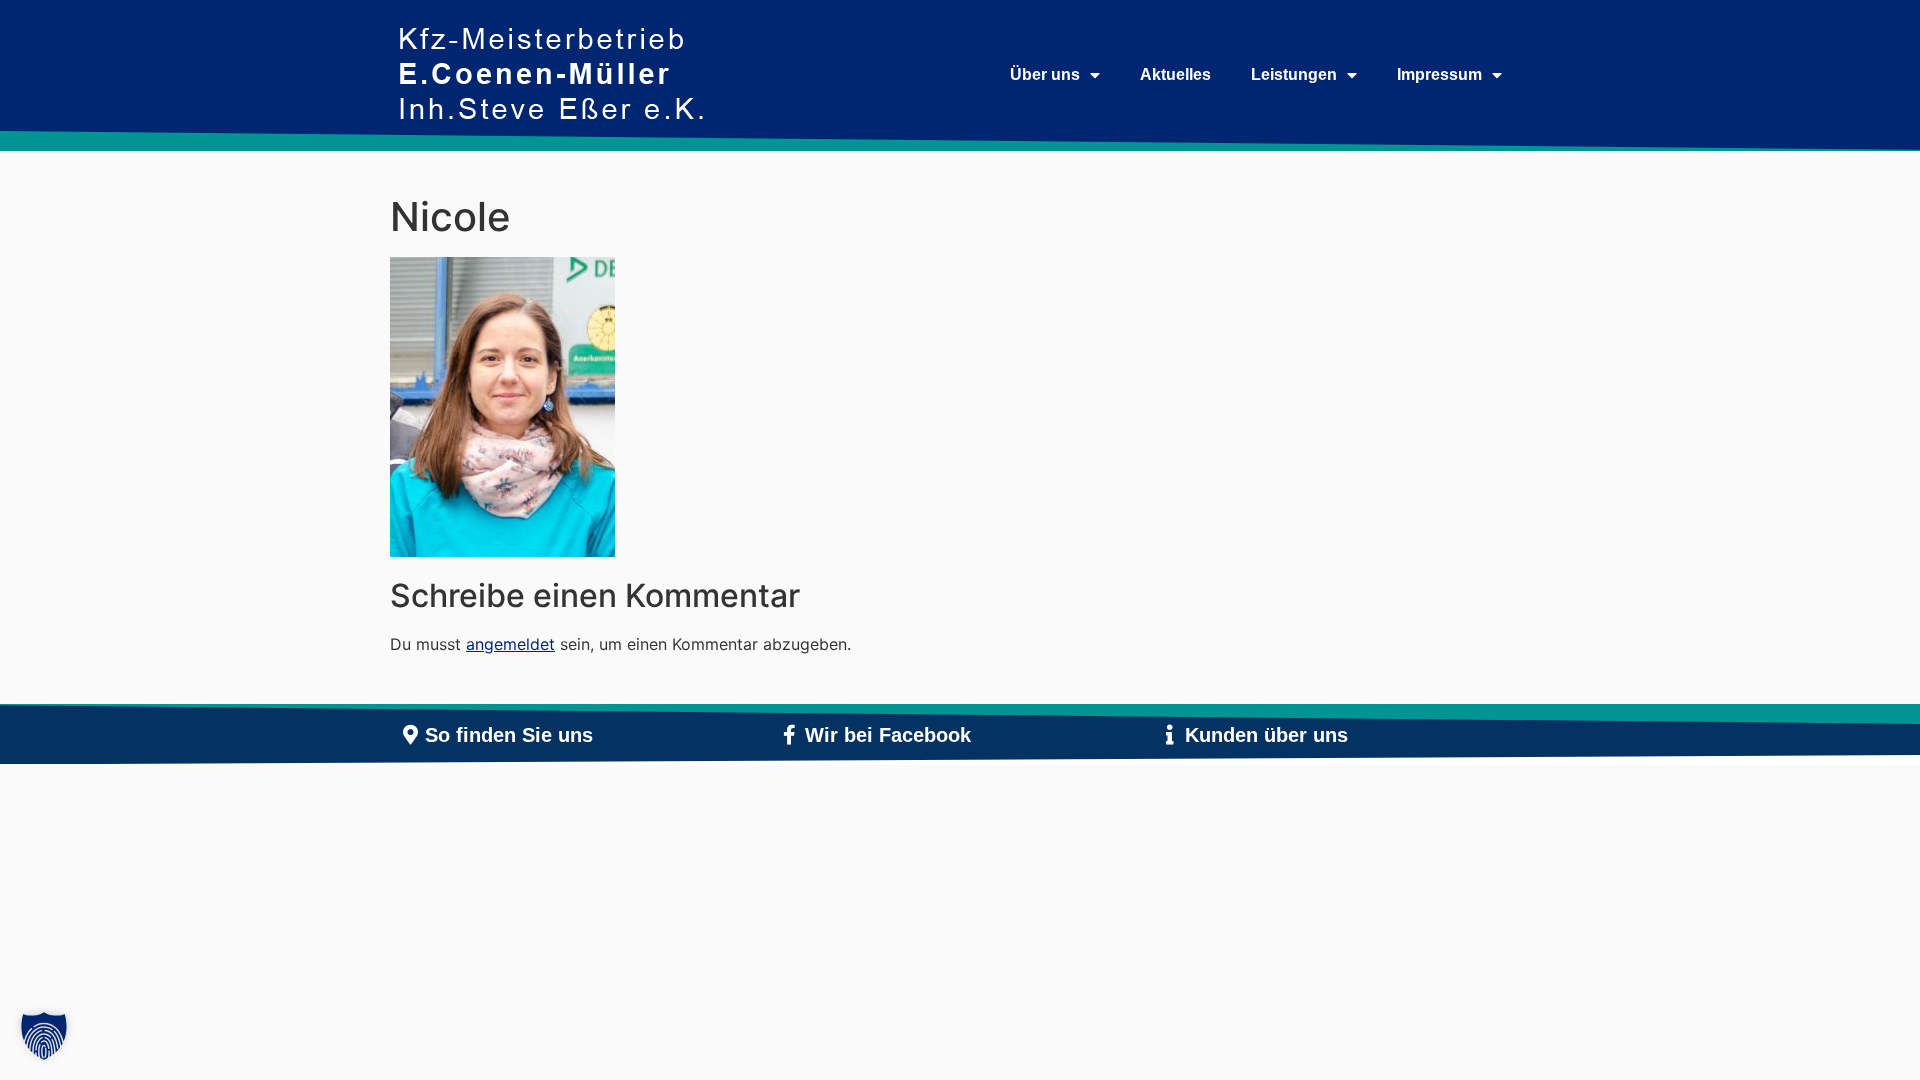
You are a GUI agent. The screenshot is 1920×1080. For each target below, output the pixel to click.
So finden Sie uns (509, 735)
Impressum (1439, 74)
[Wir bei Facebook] (790, 735)
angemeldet (510, 644)
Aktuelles (1175, 74)
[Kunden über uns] (1170, 735)
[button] (44, 1036)
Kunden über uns (1266, 735)
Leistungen (1294, 74)
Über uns (1045, 74)
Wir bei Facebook (888, 735)
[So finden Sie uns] (410, 735)
